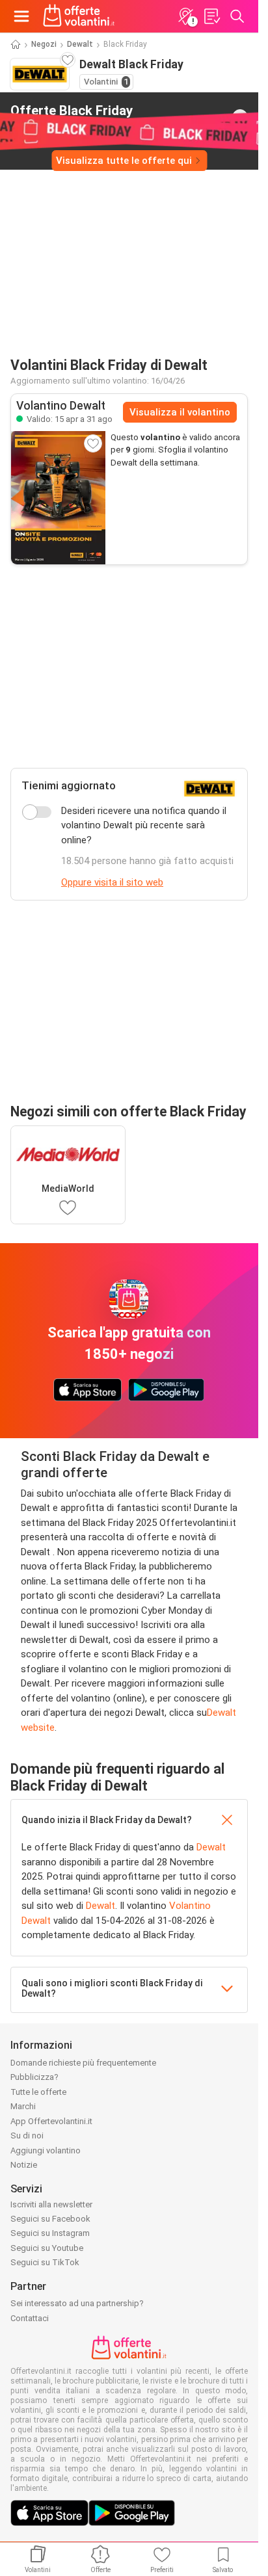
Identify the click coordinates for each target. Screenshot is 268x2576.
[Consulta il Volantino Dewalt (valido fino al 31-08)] (58, 498)
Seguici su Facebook (50, 2219)
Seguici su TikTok (45, 2262)
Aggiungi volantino (46, 2150)
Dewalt (80, 44)
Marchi (23, 2106)
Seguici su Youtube (47, 2248)
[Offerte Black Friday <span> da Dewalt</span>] (240, 117)
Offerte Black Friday (72, 116)
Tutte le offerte (38, 2092)
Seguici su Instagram (50, 2233)
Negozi (44, 44)
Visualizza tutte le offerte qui (124, 161)
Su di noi (27, 2136)
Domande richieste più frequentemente (83, 2063)
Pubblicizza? (34, 2077)
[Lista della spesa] (211, 16)
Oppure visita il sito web (112, 882)
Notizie (24, 2165)
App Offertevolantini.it (51, 2121)
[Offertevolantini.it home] (79, 16)
